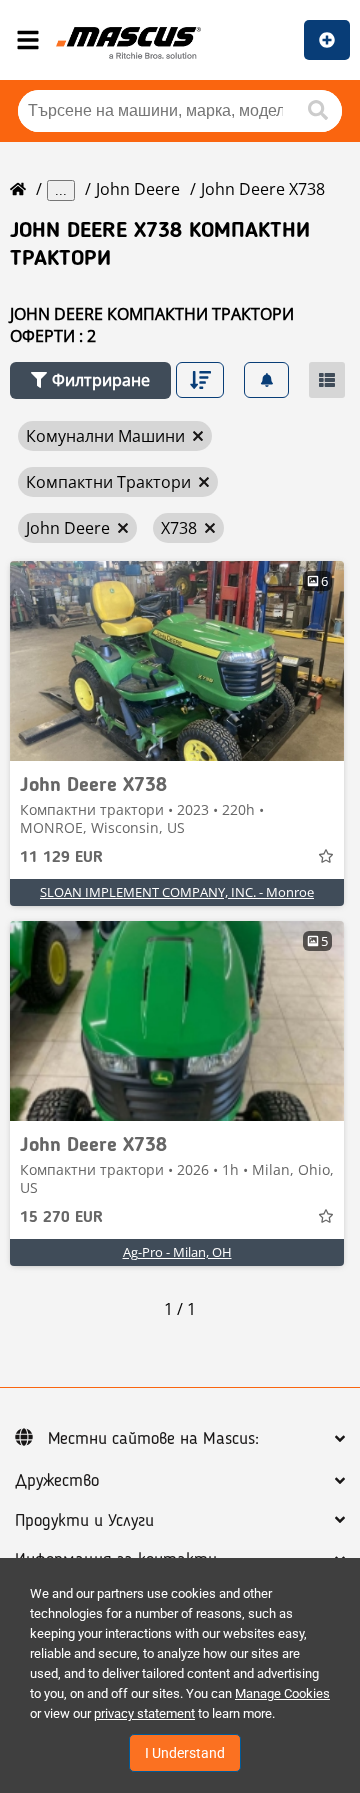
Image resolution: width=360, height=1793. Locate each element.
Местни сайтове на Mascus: (153, 1439)
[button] (90, 380)
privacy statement (144, 1713)
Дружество (57, 1481)
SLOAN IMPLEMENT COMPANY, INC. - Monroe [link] (177, 892)
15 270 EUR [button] (61, 1218)
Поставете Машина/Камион (327, 40)
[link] (177, 661)
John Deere (138, 189)
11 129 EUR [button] (61, 858)
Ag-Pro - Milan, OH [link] (177, 1252)
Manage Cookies (282, 1693)
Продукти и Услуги (84, 1521)
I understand (185, 1753)
